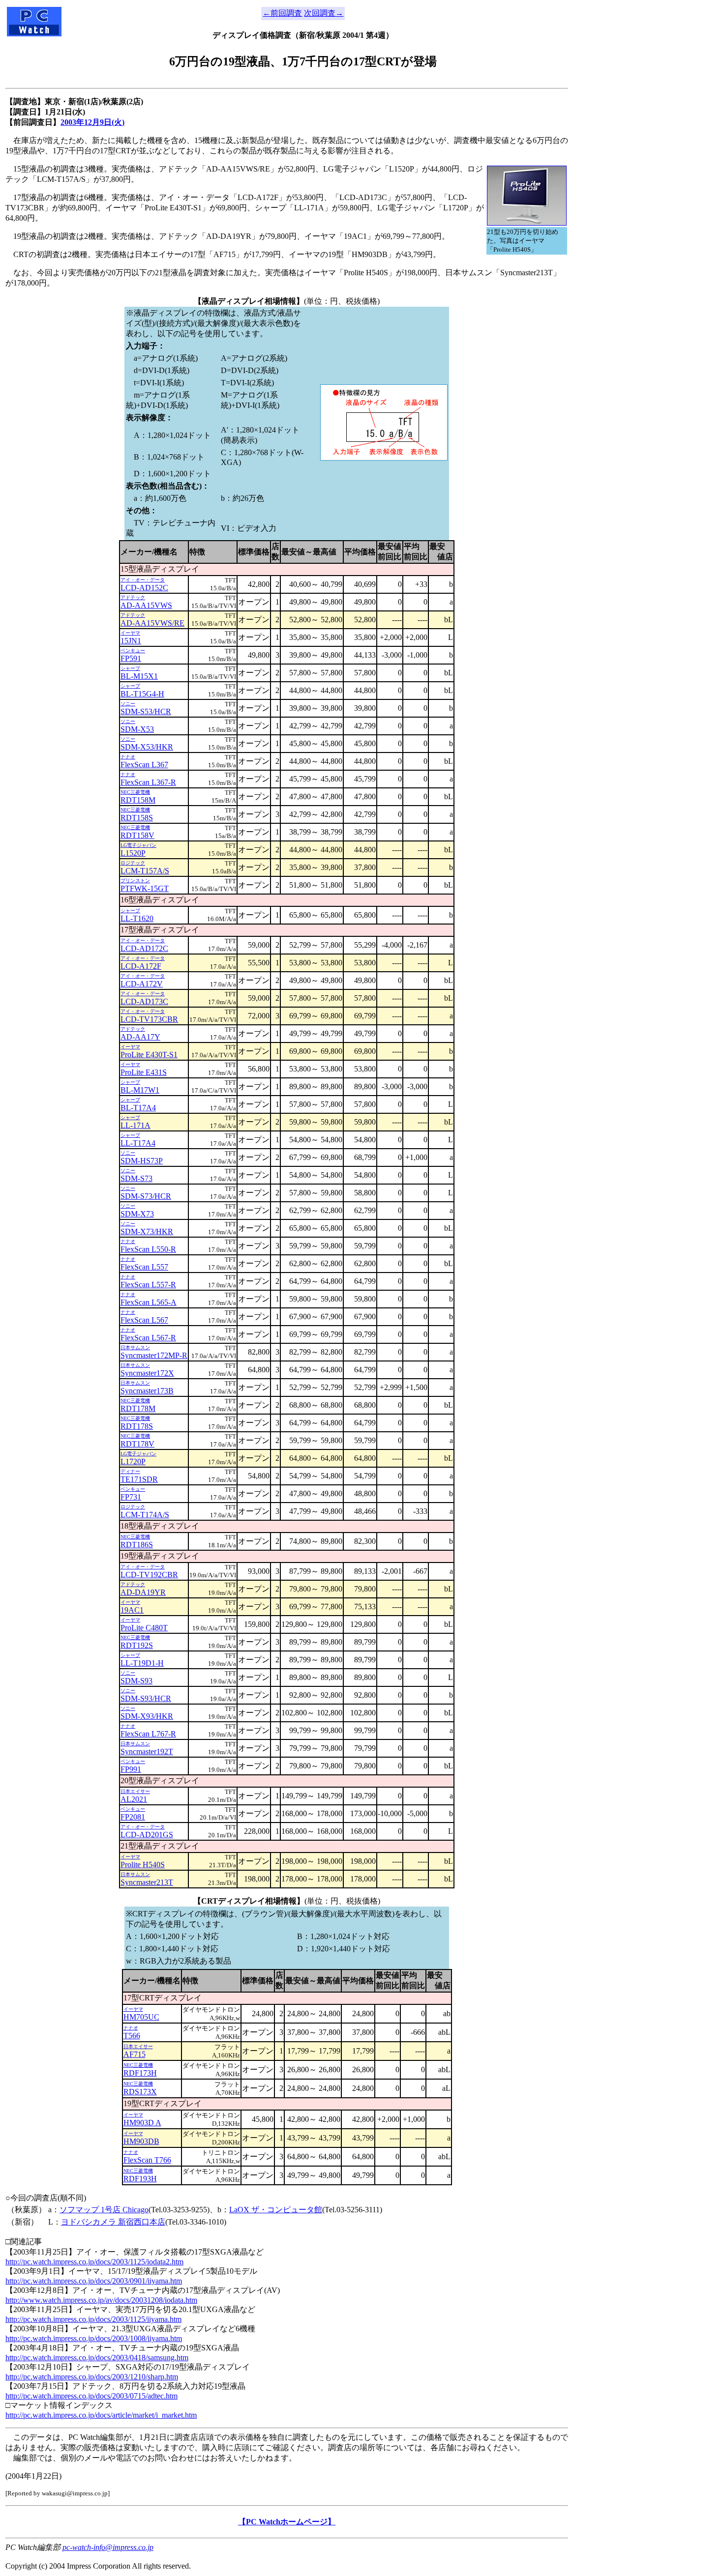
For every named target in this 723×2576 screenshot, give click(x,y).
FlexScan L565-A (149, 1302)
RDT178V (137, 1444)
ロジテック (133, 863)
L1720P (133, 1462)
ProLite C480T (144, 1628)
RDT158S (137, 818)
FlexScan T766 (147, 2160)
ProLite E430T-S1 (149, 1055)
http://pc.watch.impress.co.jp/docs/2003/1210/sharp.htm (92, 2377)
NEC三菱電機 (135, 792)
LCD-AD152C (144, 588)
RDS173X (140, 2092)
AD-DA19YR (143, 1592)
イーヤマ (130, 633)
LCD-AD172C (144, 948)
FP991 (131, 1769)
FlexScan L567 (144, 1320)
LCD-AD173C (144, 1001)
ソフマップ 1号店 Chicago (104, 2210)
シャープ (130, 668)
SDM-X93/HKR (147, 1716)
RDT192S (137, 1645)
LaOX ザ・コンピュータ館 (276, 2210)
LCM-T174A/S (145, 1515)
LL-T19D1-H (142, 1663)
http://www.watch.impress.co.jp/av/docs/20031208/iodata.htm (101, 2300)
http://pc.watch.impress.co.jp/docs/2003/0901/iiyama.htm (94, 2281)
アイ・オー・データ (143, 580)
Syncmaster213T (147, 1882)
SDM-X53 (137, 729)
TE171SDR (139, 1479)
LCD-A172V (142, 984)
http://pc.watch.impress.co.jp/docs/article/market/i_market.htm (101, 2415)
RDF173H (140, 2073)
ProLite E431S (144, 1072)
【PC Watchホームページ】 (287, 2522)
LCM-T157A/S (145, 871)
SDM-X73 (137, 1214)
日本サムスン (135, 1347)
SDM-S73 (136, 1178)
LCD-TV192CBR (149, 1575)
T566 (132, 2036)
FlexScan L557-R (148, 1285)
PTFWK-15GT (145, 888)
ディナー (130, 1471)
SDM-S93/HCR (146, 1698)
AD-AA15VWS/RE (152, 623)
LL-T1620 (137, 918)
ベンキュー (133, 651)
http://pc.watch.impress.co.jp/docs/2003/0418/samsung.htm (97, 2358)
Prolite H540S (143, 1865)
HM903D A (142, 2123)
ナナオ (128, 757)
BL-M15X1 (139, 676)
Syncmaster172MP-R (154, 1355)
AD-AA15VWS (146, 605)
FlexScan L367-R (148, 782)
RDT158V (137, 835)
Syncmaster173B (147, 1391)
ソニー (128, 704)
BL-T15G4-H (142, 694)
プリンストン (135, 881)
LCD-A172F (141, 966)
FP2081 (133, 1817)
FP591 (131, 658)
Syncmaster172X (147, 1373)
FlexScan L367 (144, 765)
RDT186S (137, 1545)
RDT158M (138, 800)
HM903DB (141, 2141)
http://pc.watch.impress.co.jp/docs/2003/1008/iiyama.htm (94, 2338)
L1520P (133, 853)
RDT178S (137, 1426)
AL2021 (134, 1799)
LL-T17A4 (138, 1143)
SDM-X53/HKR (147, 747)
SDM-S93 (136, 1681)
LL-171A (136, 1125)
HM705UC (141, 2017)
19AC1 (132, 1610)
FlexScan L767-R (148, 1734)
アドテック (133, 597)
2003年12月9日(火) (92, 122)
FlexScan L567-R (148, 1338)
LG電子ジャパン (138, 845)
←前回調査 (282, 13)
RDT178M (138, 1408)
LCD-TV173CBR (149, 1019)
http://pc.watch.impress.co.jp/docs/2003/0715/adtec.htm (91, 2396)
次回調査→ (324, 13)
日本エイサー (135, 1791)
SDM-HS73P (142, 1161)
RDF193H (140, 2179)
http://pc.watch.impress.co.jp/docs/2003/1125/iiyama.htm (93, 2319)
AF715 (135, 2054)
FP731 (131, 1497)
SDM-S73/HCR (146, 1196)
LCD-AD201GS (147, 1835)
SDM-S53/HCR (146, 711)
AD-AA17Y (140, 1037)
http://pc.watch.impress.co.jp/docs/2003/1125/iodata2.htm (94, 2262)
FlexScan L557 (144, 1267)
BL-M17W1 (140, 1090)
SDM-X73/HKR (147, 1231)
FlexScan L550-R (148, 1249)
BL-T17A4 (138, 1108)
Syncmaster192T (147, 1751)
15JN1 (131, 641)
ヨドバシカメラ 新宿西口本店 (113, 2222)
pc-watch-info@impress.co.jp (108, 2547)
